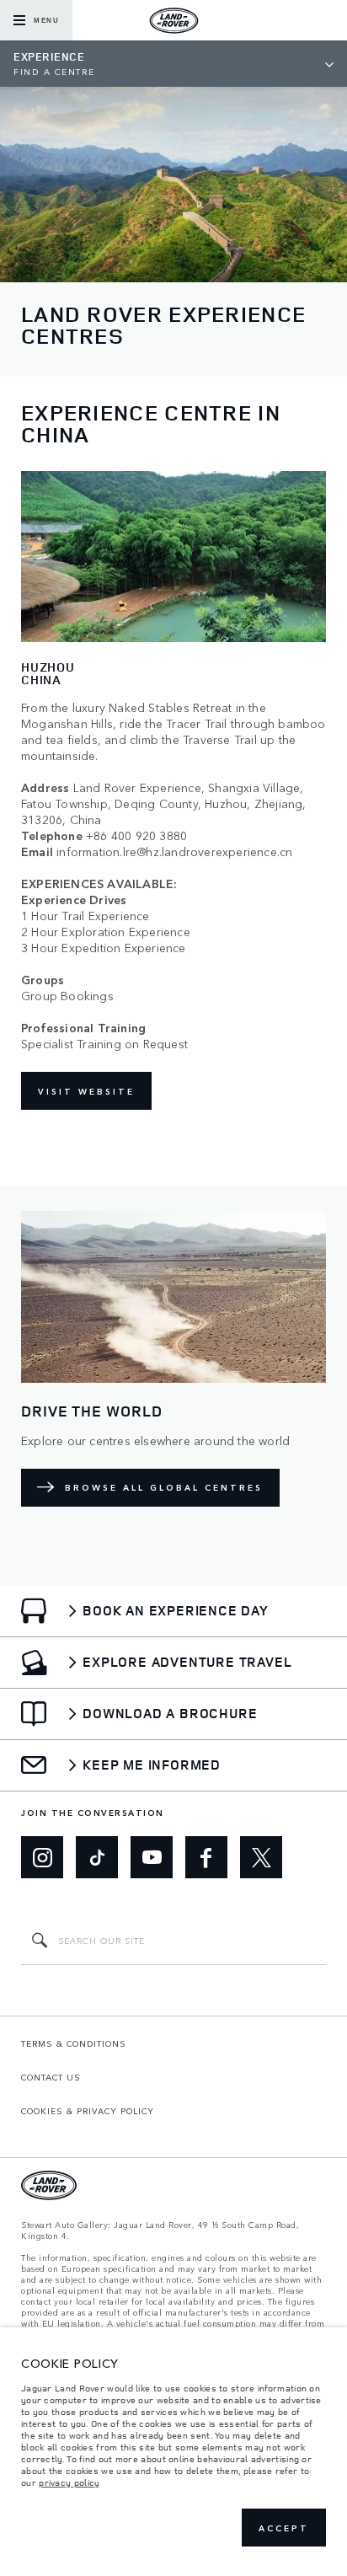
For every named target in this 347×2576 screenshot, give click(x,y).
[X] (261, 1857)
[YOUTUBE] (152, 1857)
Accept (284, 2528)
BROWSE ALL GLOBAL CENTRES (164, 1487)
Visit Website (86, 1091)
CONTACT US (51, 2077)
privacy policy (69, 2482)
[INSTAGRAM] (42, 1857)
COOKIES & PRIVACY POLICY (88, 2111)
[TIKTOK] (97, 1857)
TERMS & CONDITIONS (74, 2043)
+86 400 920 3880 (136, 835)
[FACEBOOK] (206, 1857)
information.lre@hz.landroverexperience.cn (174, 852)
